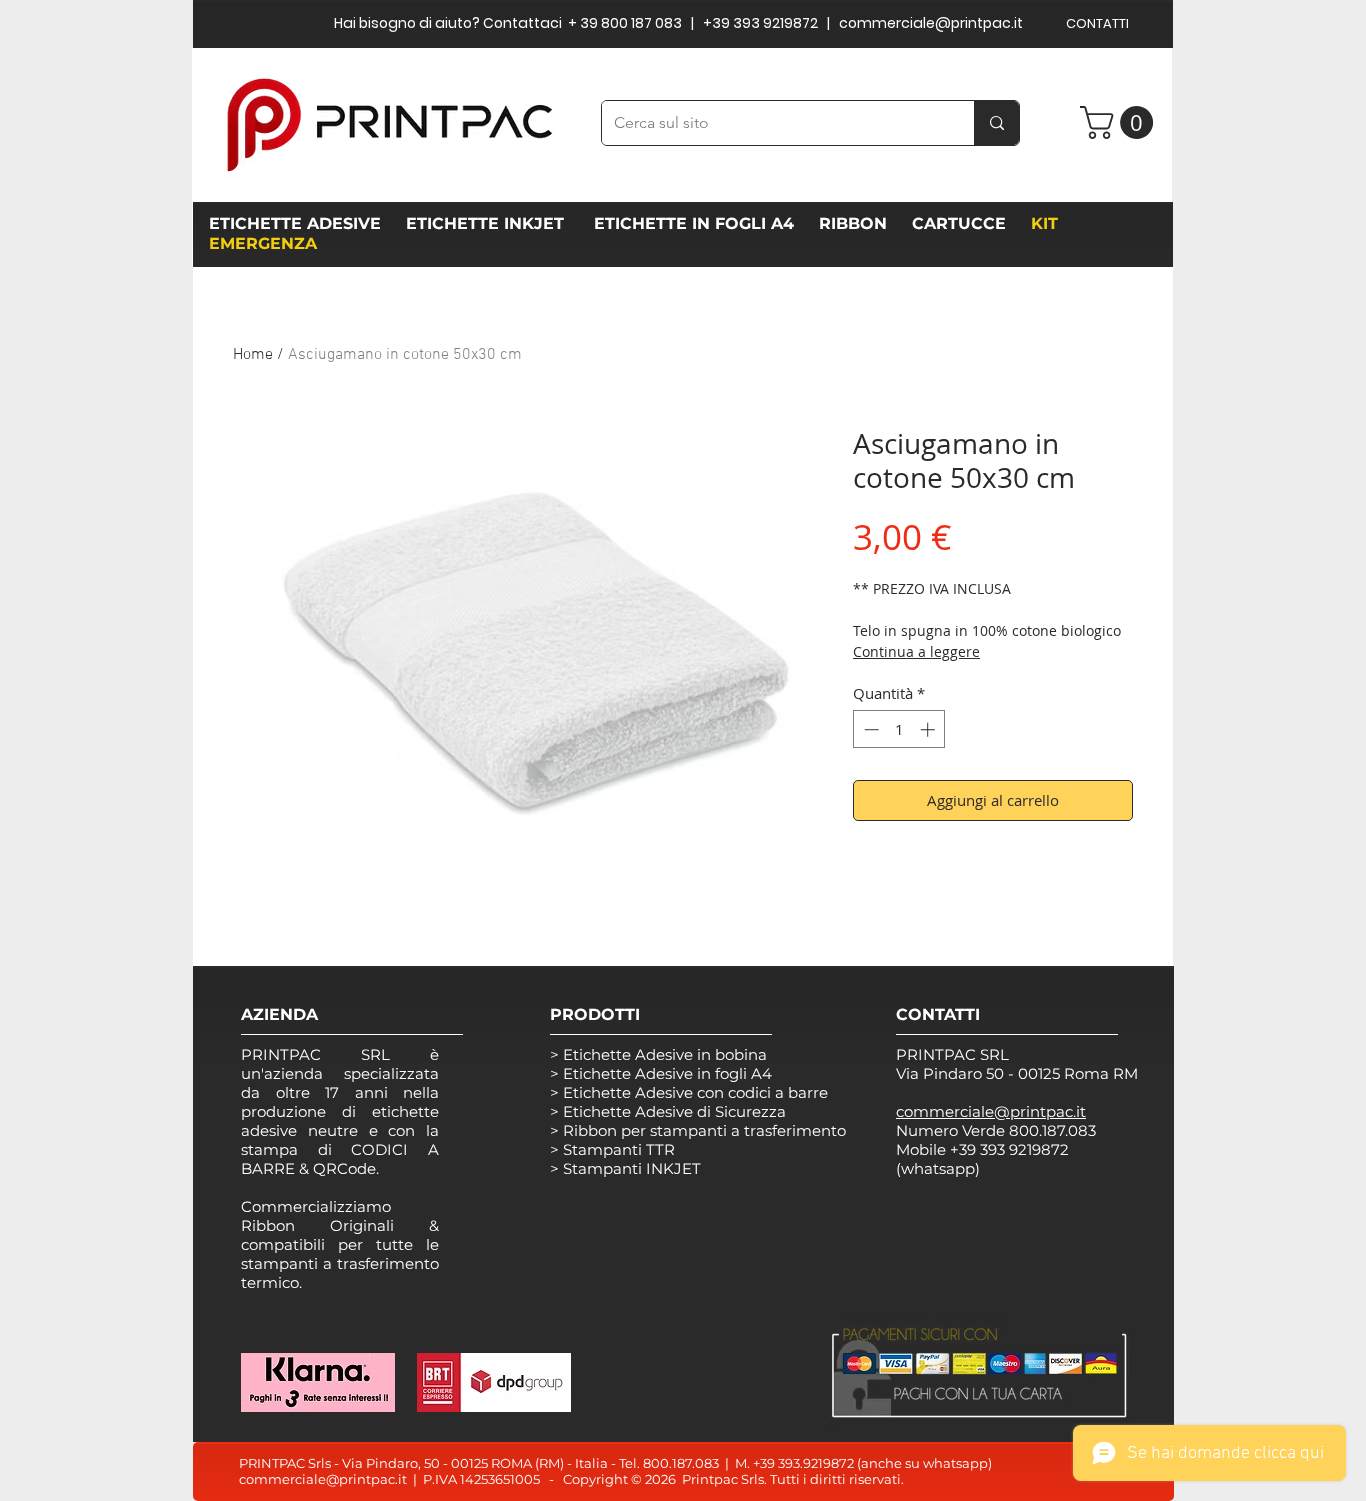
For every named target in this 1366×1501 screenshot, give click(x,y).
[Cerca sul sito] (996, 123)
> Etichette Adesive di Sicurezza (668, 1111)
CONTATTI (1097, 23)
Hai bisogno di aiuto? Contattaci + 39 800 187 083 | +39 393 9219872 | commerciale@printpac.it (678, 23)
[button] (1120, 122)
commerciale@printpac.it (323, 1479)
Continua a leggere (916, 651)
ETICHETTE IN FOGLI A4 (694, 223)
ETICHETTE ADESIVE (295, 223)
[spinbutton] (899, 729)
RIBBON (858, 223)
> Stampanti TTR (612, 1149)
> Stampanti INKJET (625, 1168)
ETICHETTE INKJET (487, 223)
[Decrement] (869, 729)
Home (253, 355)
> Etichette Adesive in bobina (658, 1054)
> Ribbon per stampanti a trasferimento (698, 1130)
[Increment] (929, 729)
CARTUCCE (964, 223)
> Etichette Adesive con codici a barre (689, 1092)
